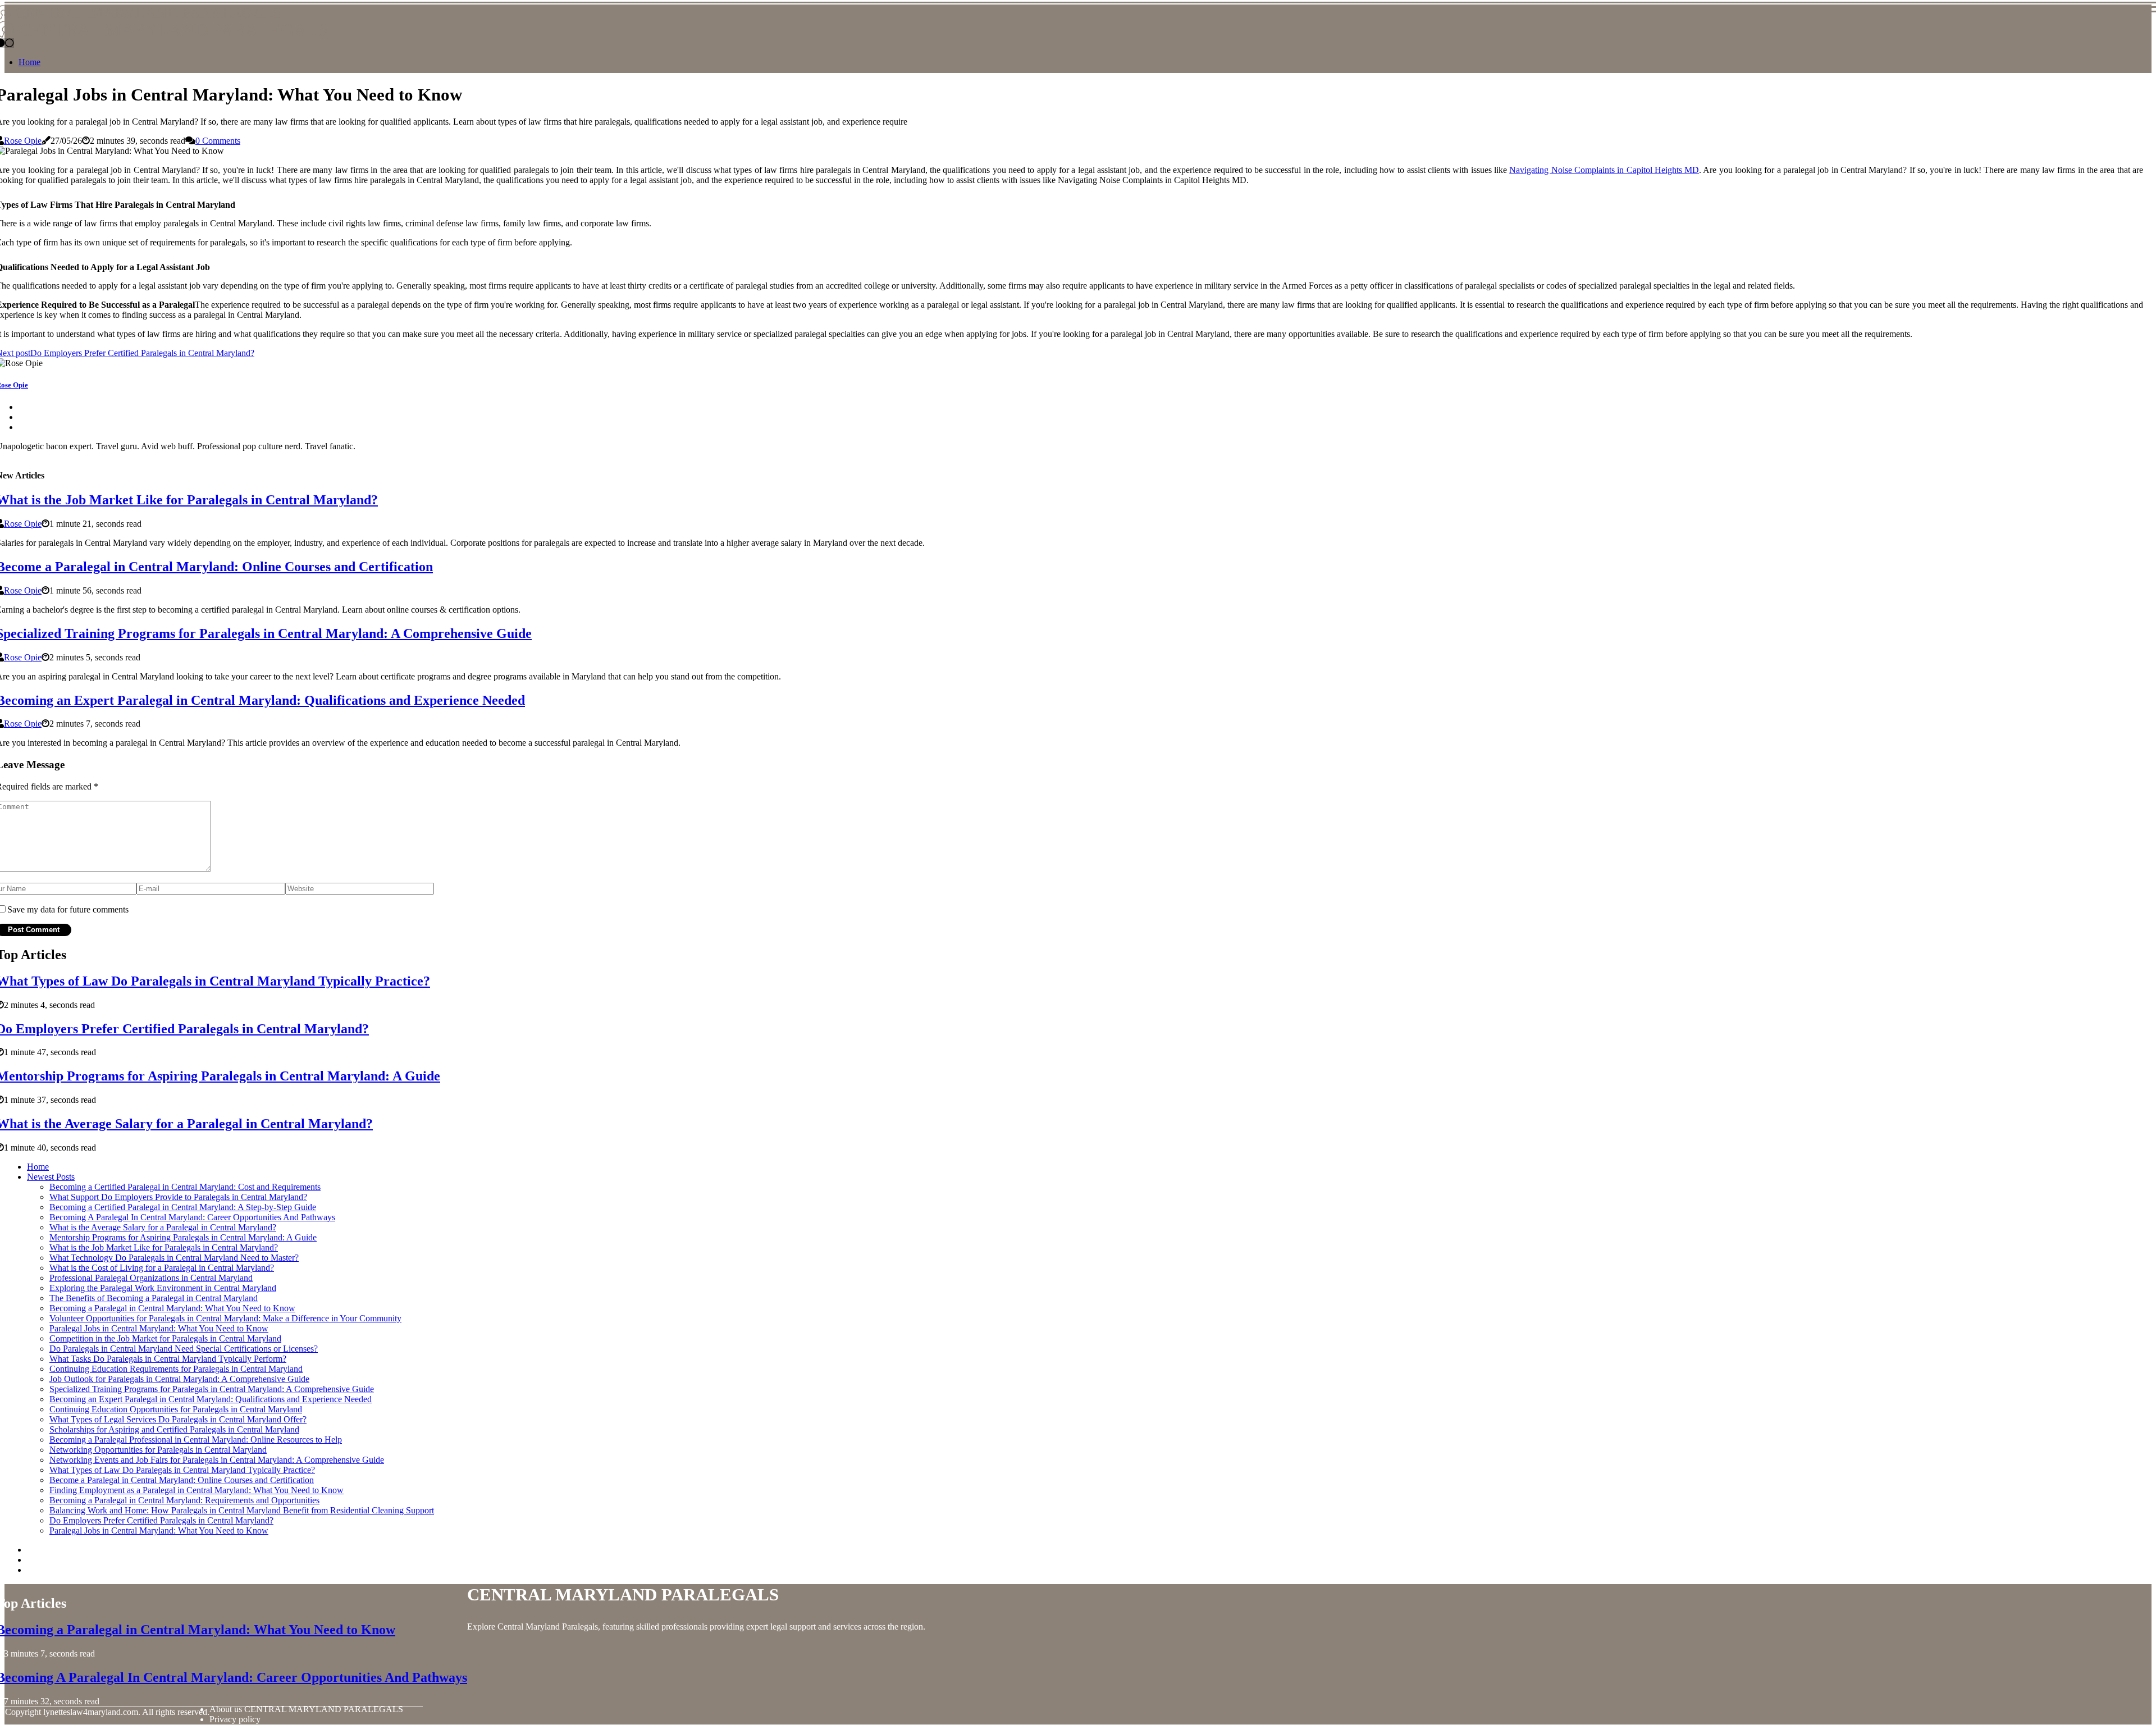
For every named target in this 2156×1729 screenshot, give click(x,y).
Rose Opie (23, 141)
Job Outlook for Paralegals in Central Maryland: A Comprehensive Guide (179, 1379)
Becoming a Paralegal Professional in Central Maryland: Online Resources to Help (196, 1440)
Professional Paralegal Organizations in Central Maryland (151, 1278)
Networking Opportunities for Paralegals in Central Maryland (158, 1450)
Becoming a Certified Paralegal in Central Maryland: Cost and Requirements (185, 1187)
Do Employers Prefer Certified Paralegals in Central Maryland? (161, 1520)
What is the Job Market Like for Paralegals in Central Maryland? (164, 1247)
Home (29, 62)
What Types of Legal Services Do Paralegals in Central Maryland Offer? (178, 1419)
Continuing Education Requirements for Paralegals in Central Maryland (176, 1369)
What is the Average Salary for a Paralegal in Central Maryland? (163, 1227)
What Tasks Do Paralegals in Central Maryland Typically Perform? (168, 1359)
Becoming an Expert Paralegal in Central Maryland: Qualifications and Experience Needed (211, 1399)
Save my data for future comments (68, 909)
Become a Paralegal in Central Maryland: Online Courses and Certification (182, 1480)
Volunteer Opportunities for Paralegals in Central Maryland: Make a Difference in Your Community (225, 1318)
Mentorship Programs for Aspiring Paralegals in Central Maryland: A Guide (183, 1237)
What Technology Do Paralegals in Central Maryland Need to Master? (174, 1258)
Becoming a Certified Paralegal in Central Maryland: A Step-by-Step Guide (183, 1207)
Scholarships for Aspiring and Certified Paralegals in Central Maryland (174, 1429)
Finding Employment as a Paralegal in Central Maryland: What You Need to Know (197, 1490)
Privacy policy (235, 1719)
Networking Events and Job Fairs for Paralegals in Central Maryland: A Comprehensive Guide (217, 1460)
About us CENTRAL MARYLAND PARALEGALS (306, 1709)
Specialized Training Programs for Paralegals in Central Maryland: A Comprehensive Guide (212, 1389)
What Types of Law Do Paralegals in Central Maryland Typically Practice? (182, 1470)
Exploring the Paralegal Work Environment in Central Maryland (163, 1288)
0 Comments (218, 141)
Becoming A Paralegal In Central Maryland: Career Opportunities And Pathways (192, 1217)
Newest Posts (51, 1177)
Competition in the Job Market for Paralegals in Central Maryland (165, 1338)
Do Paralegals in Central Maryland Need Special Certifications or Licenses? (184, 1349)
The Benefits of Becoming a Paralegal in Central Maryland (154, 1298)
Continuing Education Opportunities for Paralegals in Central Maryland (176, 1409)
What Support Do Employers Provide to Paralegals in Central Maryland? (178, 1197)
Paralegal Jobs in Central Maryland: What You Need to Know (159, 1328)
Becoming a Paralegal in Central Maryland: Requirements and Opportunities (184, 1500)
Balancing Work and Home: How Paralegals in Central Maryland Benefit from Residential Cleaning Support (242, 1510)
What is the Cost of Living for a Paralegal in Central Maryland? (162, 1268)
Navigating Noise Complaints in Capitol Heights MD (1604, 170)
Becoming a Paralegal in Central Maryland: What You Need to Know (172, 1308)
